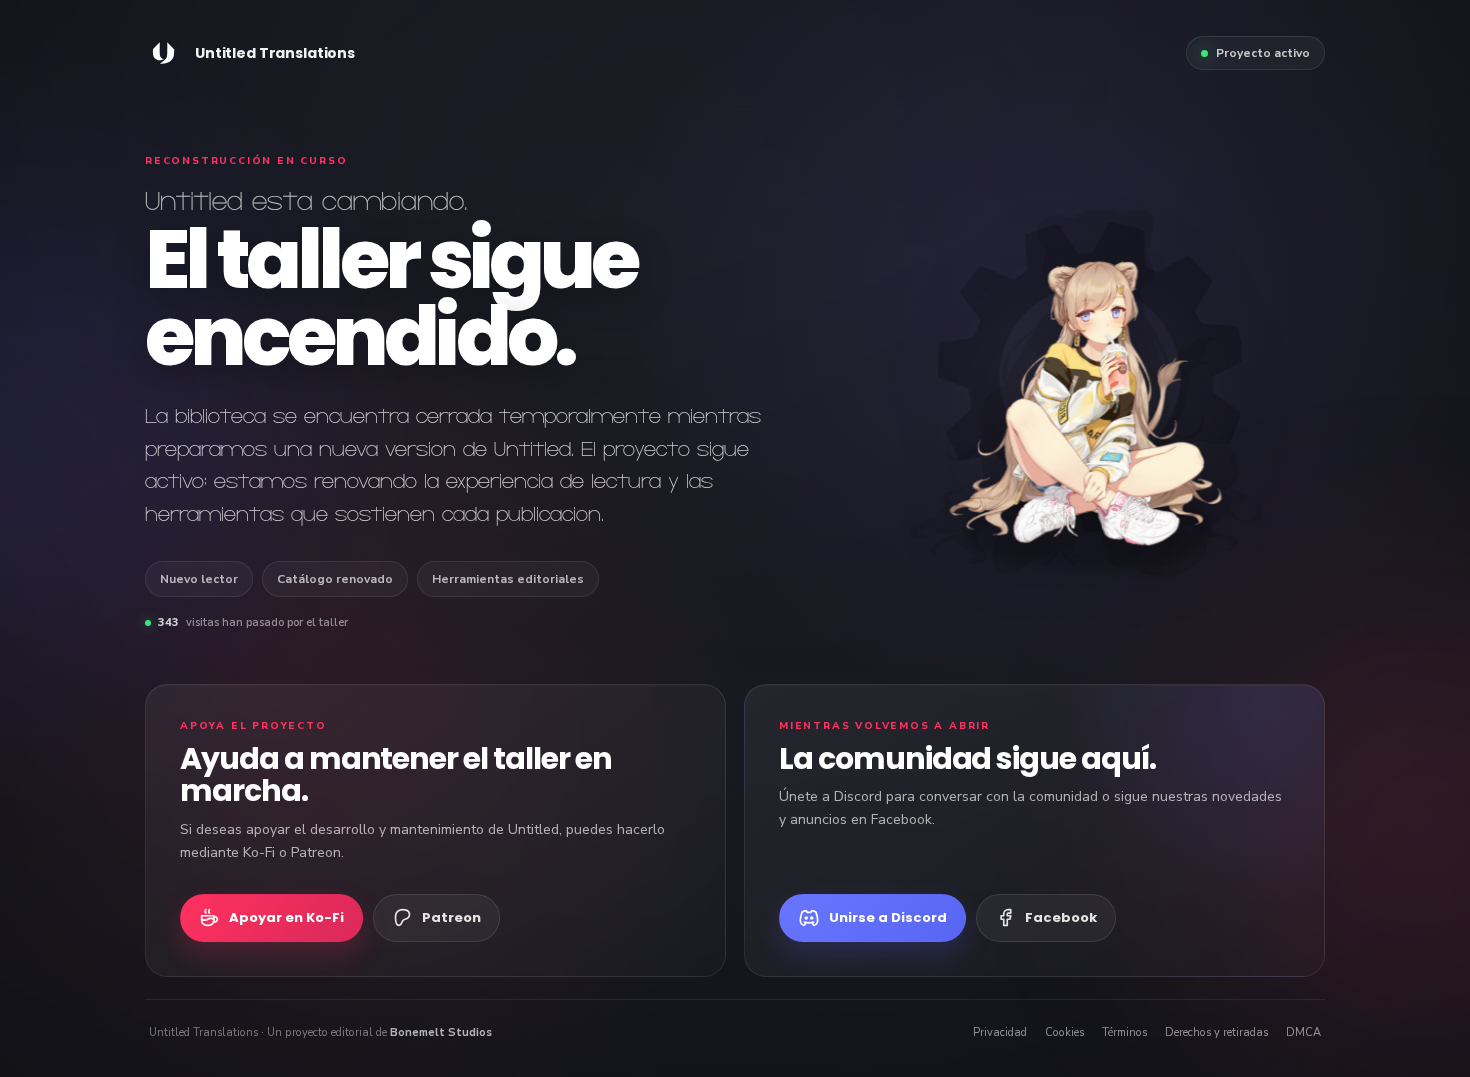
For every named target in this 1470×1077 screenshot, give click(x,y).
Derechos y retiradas (1216, 1032)
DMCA (1303, 1032)
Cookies (1064, 1032)
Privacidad (1000, 1032)
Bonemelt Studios (441, 1032)
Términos (1124, 1032)
